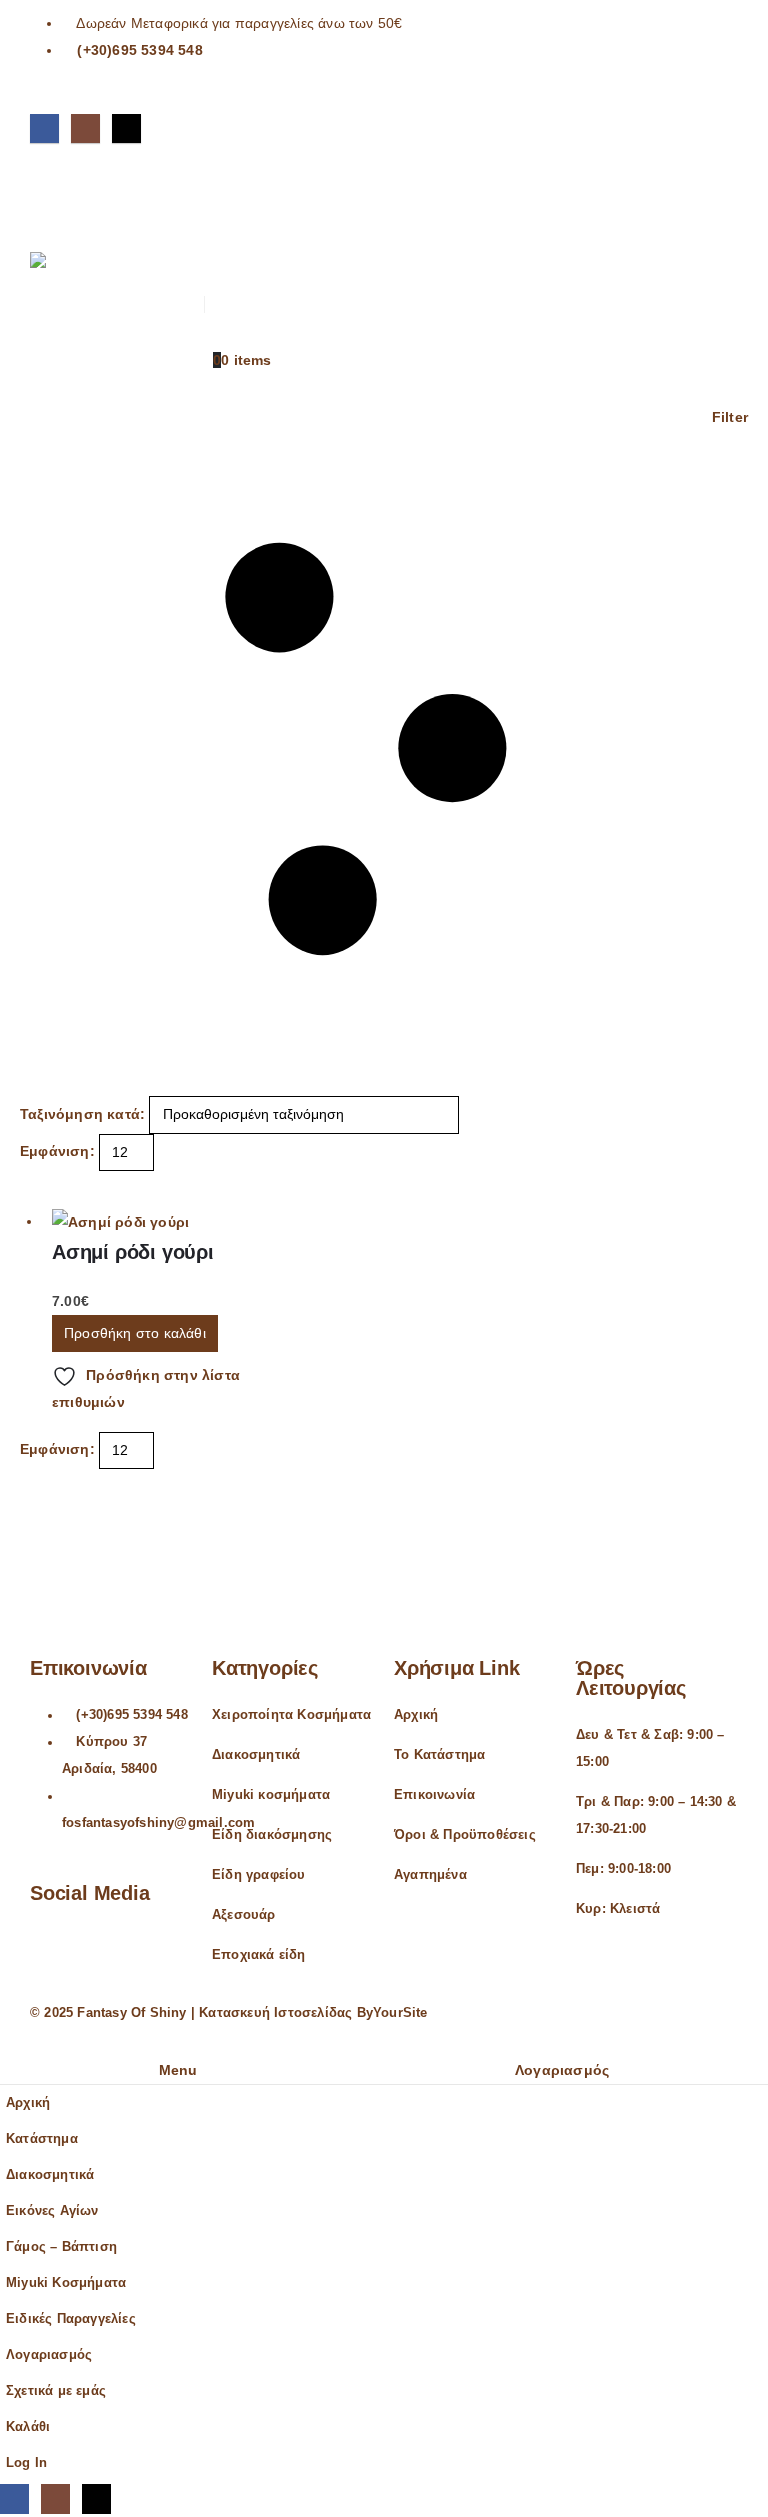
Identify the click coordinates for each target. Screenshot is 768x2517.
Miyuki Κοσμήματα (66, 2283)
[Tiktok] (126, 128)
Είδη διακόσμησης (272, 1835)
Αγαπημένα (430, 1875)
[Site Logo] (85, 294)
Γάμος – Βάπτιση (61, 2247)
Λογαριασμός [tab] (562, 2070)
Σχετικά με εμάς (56, 2391)
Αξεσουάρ (244, 1915)
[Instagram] (85, 128)
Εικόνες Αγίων (52, 2211)
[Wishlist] (211, 242)
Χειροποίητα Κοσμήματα (291, 1715)
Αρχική (416, 1715)
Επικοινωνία (434, 1795)
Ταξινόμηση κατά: (82, 1114)
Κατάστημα (42, 2139)
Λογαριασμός (49, 2355)
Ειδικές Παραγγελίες (71, 2319)
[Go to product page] (161, 1222)
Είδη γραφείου (259, 1875)
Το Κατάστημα (439, 1755)
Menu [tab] (178, 2070)
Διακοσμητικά (256, 1755)
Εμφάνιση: (57, 1151)
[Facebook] (44, 128)
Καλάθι (28, 2427)
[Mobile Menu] (48, 197)
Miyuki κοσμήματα (271, 1795)
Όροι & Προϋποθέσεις (465, 1835)
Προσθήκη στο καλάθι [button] (135, 1333)
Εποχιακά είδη (259, 1955)
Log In (26, 2463)
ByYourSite (392, 2013)
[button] (211, 185)
